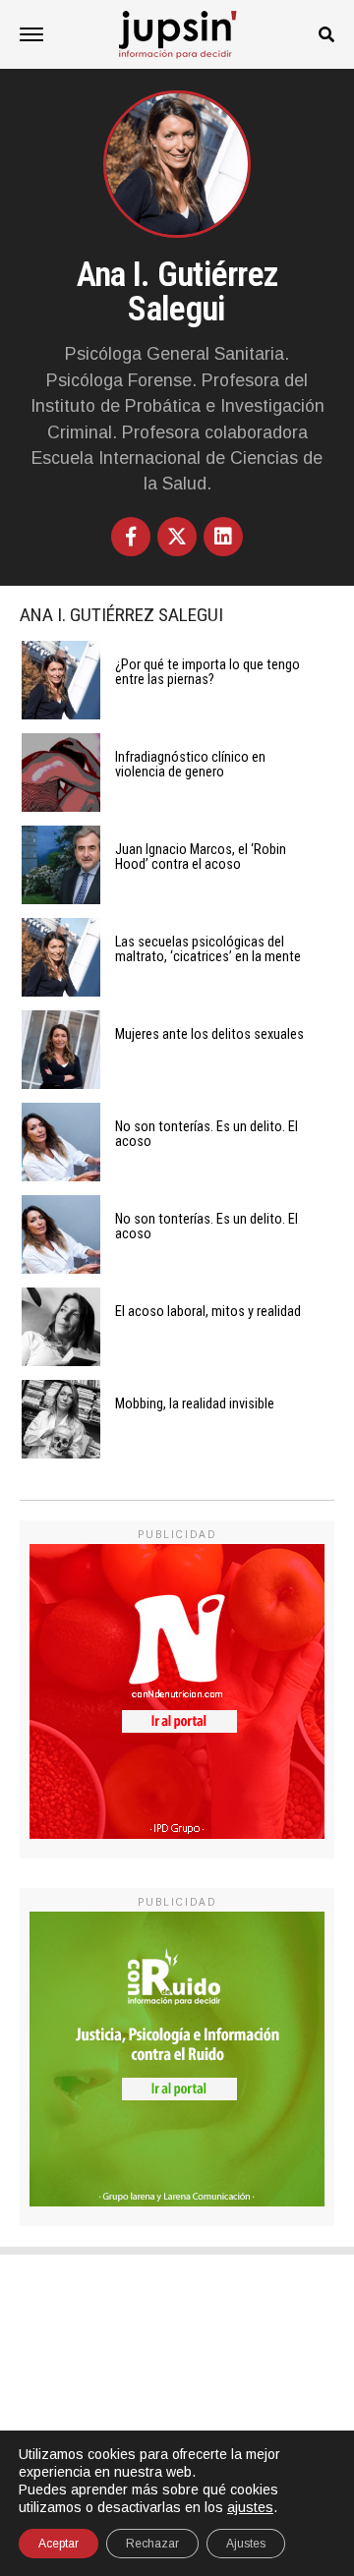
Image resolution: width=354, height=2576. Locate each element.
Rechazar (152, 2544)
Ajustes (246, 2544)
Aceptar (59, 2544)
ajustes (250, 2507)
